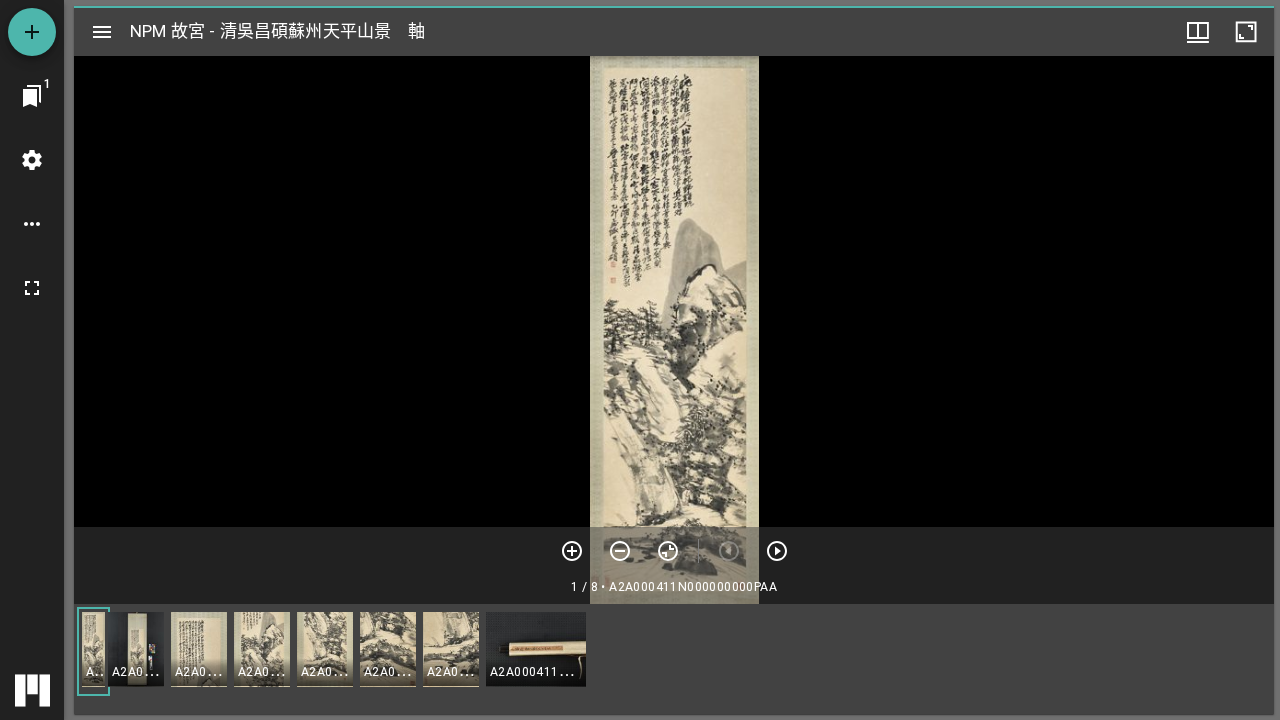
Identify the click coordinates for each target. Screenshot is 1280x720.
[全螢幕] (32, 288)
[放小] (620, 551)
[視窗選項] (1198, 32)
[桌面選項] (32, 224)
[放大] (572, 551)
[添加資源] (32, 32)
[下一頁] (777, 551)
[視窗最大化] (1246, 32)
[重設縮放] (668, 551)
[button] (93, 651)
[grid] (674, 659)
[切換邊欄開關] (102, 32)
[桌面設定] (32, 160)
